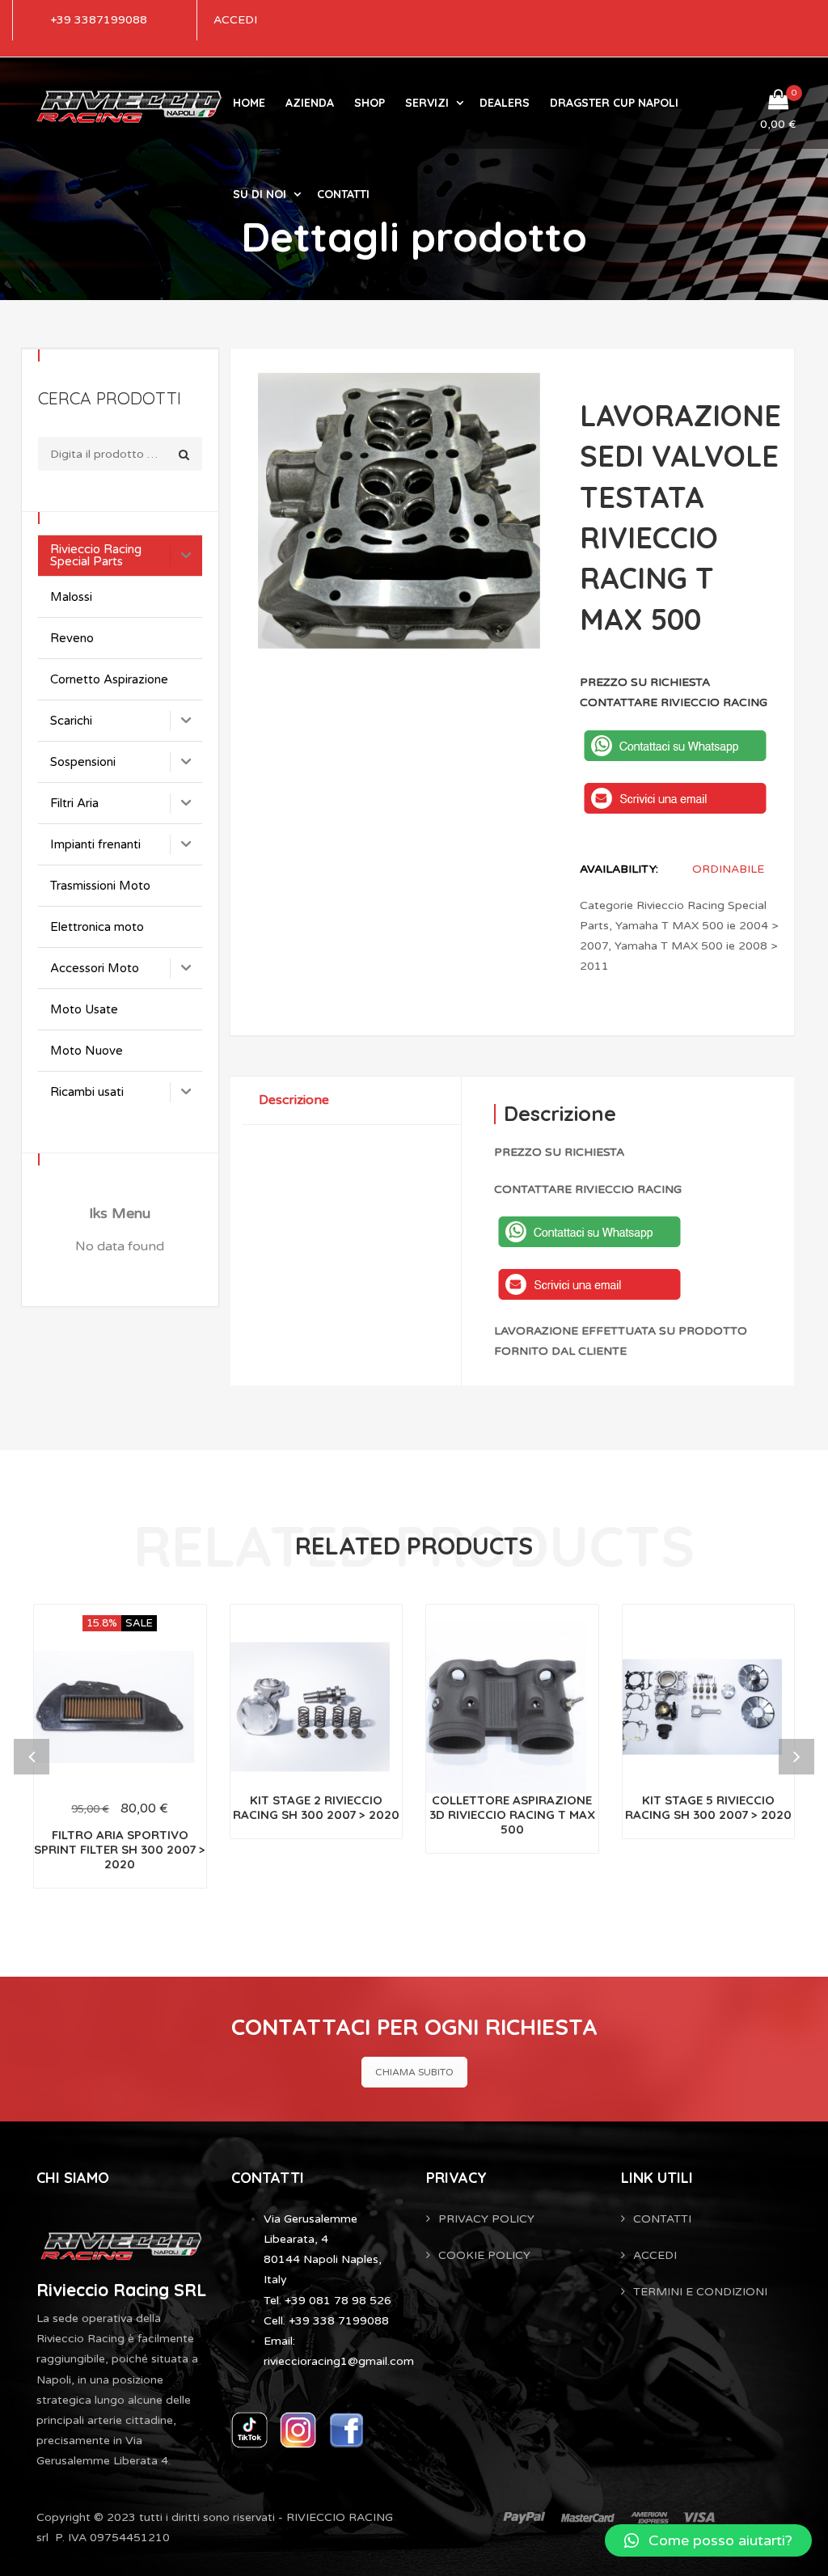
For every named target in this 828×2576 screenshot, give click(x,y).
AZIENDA (310, 103)
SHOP (370, 103)
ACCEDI (235, 20)
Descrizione (294, 1100)
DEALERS (505, 103)
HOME (249, 103)
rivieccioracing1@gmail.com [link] (339, 2361)
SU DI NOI (260, 194)
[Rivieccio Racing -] (129, 103)
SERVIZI (427, 103)
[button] (708, 2540)
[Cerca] (184, 455)
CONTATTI (343, 194)
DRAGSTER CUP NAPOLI (614, 103)
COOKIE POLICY (484, 2255)
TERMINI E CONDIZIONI (700, 2292)
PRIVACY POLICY (486, 2219)
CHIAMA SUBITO (414, 2072)
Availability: (619, 869)
